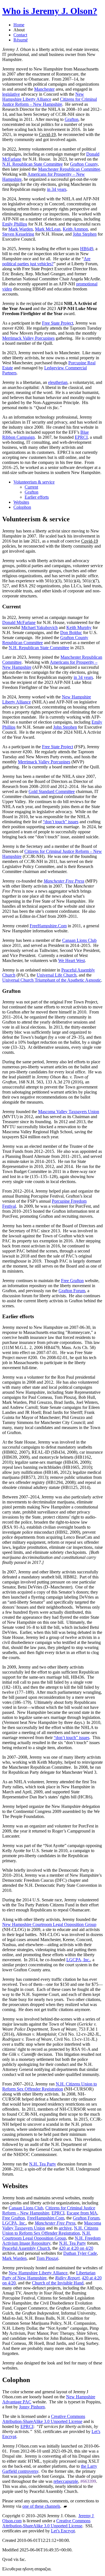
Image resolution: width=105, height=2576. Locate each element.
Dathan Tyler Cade (80, 2253)
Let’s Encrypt (63, 2531)
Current (31, 487)
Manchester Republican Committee (69, 169)
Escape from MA (82, 2213)
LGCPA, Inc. (78, 1960)
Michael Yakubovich (39, 627)
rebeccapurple (66, 2481)
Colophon (22, 507)
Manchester (44, 89)
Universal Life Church (57, 975)
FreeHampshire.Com (48, 926)
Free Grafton (72, 1281)
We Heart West (72, 960)
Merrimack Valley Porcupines (28, 338)
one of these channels (41, 2506)
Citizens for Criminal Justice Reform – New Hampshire (50, 102)
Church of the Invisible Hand (58, 2283)
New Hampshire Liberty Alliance (43, 97)
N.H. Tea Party (43, 2164)
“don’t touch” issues (61, 822)
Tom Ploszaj (47, 2258)
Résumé (21, 40)
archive (65, 2228)
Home (19, 25)
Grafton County (84, 164)
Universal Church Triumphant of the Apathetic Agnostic (52, 980)
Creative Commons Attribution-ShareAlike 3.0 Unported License (44, 2419)
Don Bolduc (71, 633)
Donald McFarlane (19, 622)
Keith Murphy (79, 627)
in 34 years (57, 189)
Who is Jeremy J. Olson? (50, 11)
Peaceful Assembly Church (26, 2248)
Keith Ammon (75, 229)
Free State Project (58, 323)
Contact (20, 35)
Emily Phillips (15, 224)
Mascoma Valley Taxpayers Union (69, 1112)
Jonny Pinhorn (32, 2407)
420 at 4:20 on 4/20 (76, 2248)
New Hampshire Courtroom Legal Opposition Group (49, 1924)
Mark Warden (21, 229)
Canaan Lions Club (79, 940)
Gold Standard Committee (52, 791)
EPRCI (81, 437)
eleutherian (58, 382)
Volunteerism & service (34, 482)
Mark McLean (48, 229)
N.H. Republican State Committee (32, 164)
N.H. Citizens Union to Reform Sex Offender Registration (50, 2086)
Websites (21, 502)
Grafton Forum (72, 1291)
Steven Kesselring (18, 234)
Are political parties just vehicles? (46, 261)
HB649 (87, 249)
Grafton (72, 119)
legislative (11, 94)
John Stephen (85, 234)
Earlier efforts (37, 497)
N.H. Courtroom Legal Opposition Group (47, 2236)
